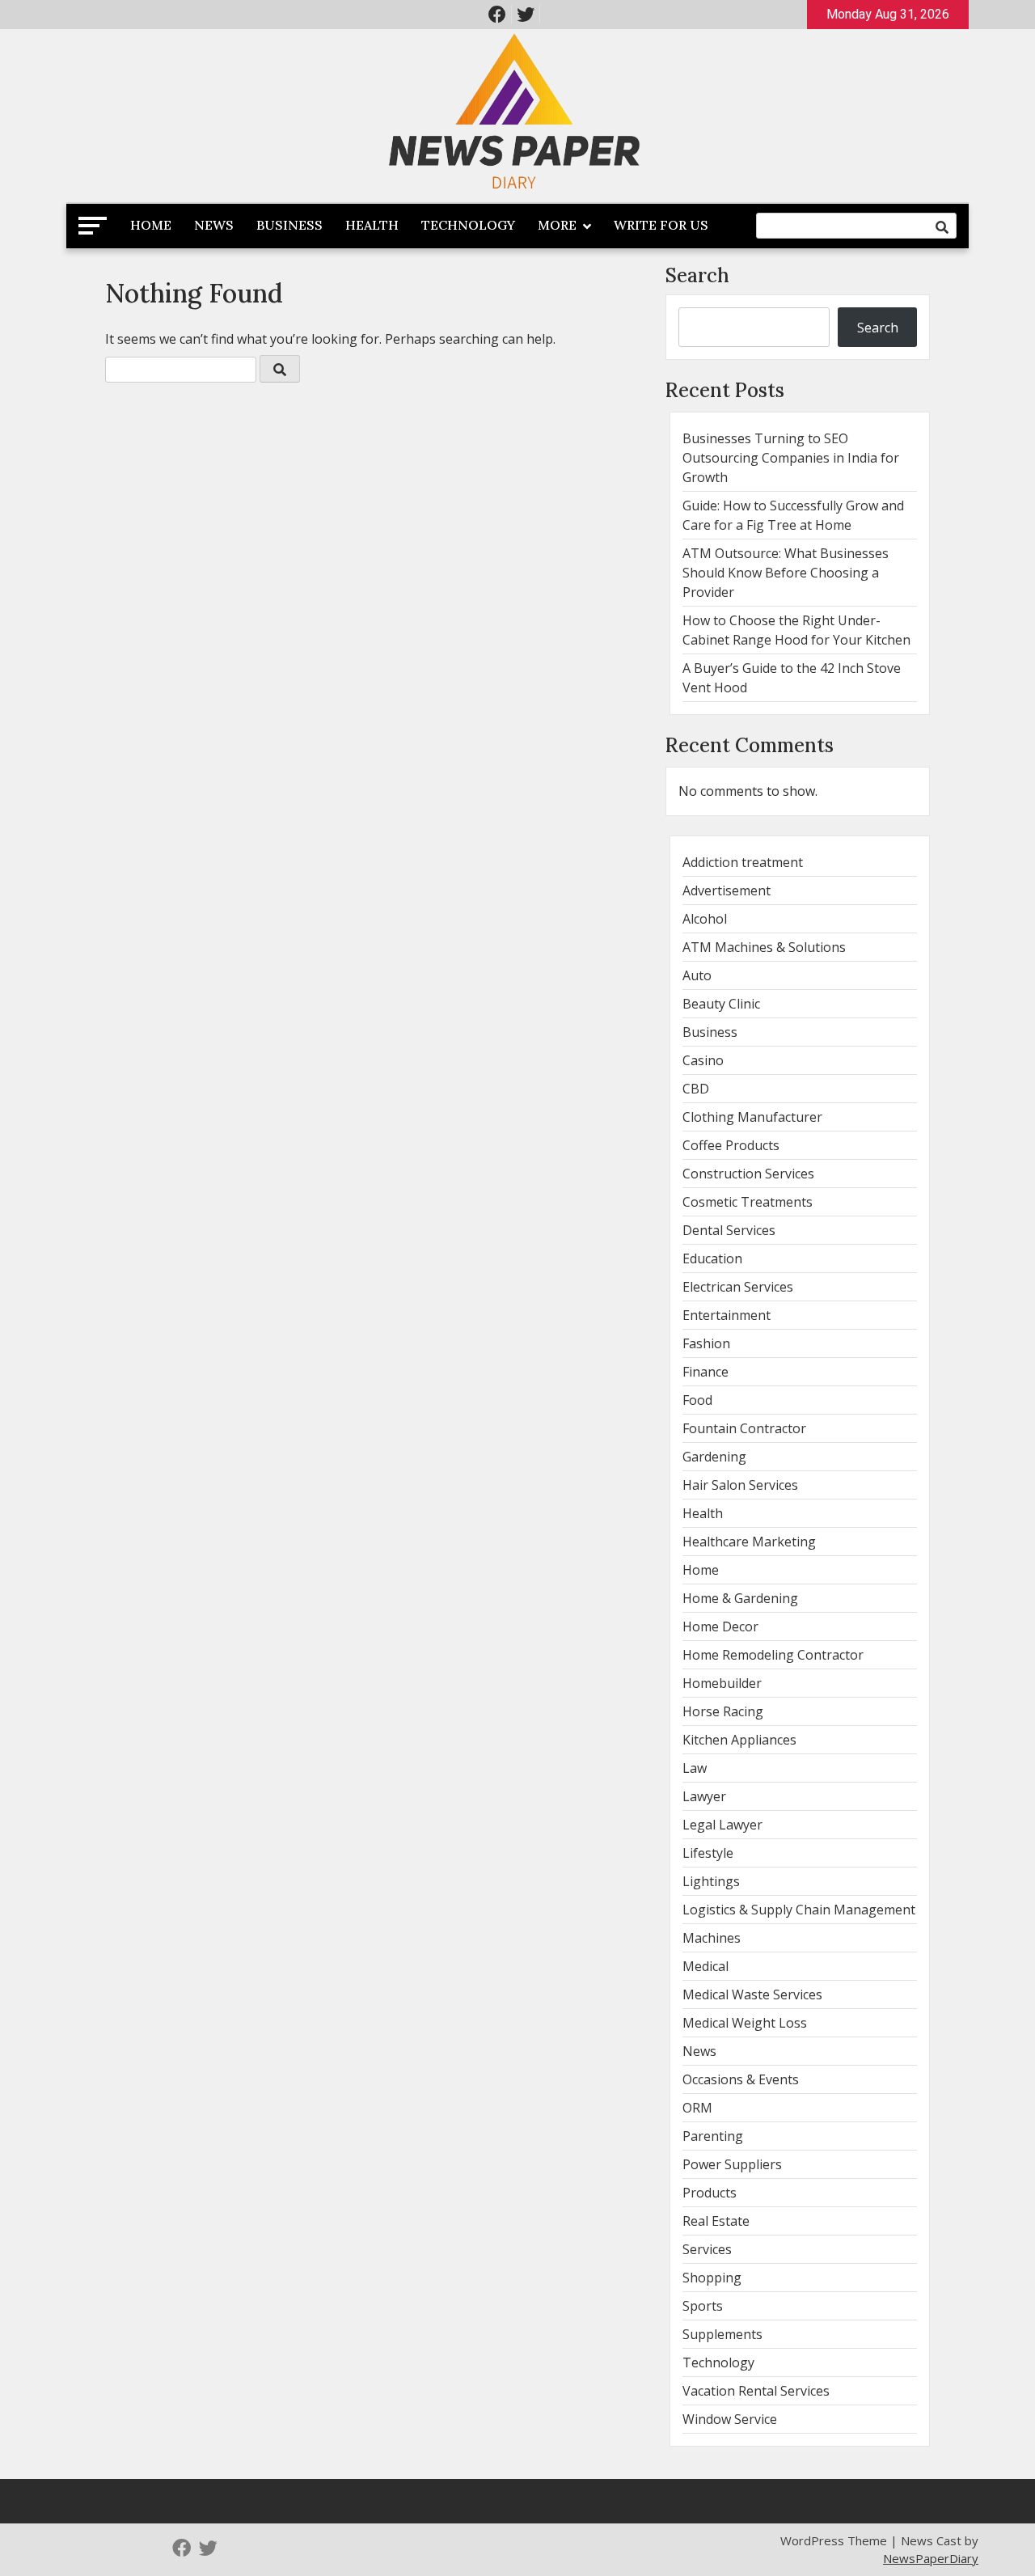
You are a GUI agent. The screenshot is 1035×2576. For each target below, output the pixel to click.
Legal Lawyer (722, 1825)
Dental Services (729, 1230)
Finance (705, 1372)
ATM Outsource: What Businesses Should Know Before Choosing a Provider (786, 573)
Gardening (714, 1457)
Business (289, 225)
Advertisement (727, 890)
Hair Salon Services (740, 1485)
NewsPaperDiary (931, 2558)
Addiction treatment (743, 862)
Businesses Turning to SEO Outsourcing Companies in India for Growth (791, 458)
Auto (697, 975)
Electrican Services (738, 1287)
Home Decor (720, 1626)
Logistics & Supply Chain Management (799, 1910)
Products (710, 2193)
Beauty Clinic (721, 1004)
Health (372, 225)
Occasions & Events (741, 2079)
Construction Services (748, 1174)
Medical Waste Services (752, 1994)
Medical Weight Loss (745, 2023)
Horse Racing (723, 1711)
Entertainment (727, 1315)
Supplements (722, 2334)
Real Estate (716, 2221)
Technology (468, 225)
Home (151, 225)
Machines (712, 1938)
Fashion (706, 1343)
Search (697, 275)
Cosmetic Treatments (748, 1202)
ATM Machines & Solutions (764, 947)
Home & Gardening (740, 1598)
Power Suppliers (732, 2164)
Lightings (711, 1881)
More (557, 225)
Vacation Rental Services (756, 2391)
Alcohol (705, 919)
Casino (703, 1060)
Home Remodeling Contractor (773, 1655)
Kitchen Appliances (739, 1740)
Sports (703, 2306)
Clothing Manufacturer (752, 1117)
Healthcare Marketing (749, 1542)
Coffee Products (731, 1145)
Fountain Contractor (744, 1428)
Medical (705, 1966)
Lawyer (704, 1796)
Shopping (712, 2278)
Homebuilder (722, 1683)
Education (712, 1258)
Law (695, 1768)
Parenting (713, 2136)
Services (707, 2249)
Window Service (730, 2419)
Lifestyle (708, 1853)
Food (697, 1400)
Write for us (661, 225)
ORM (697, 2108)
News (214, 225)
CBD (696, 1089)
